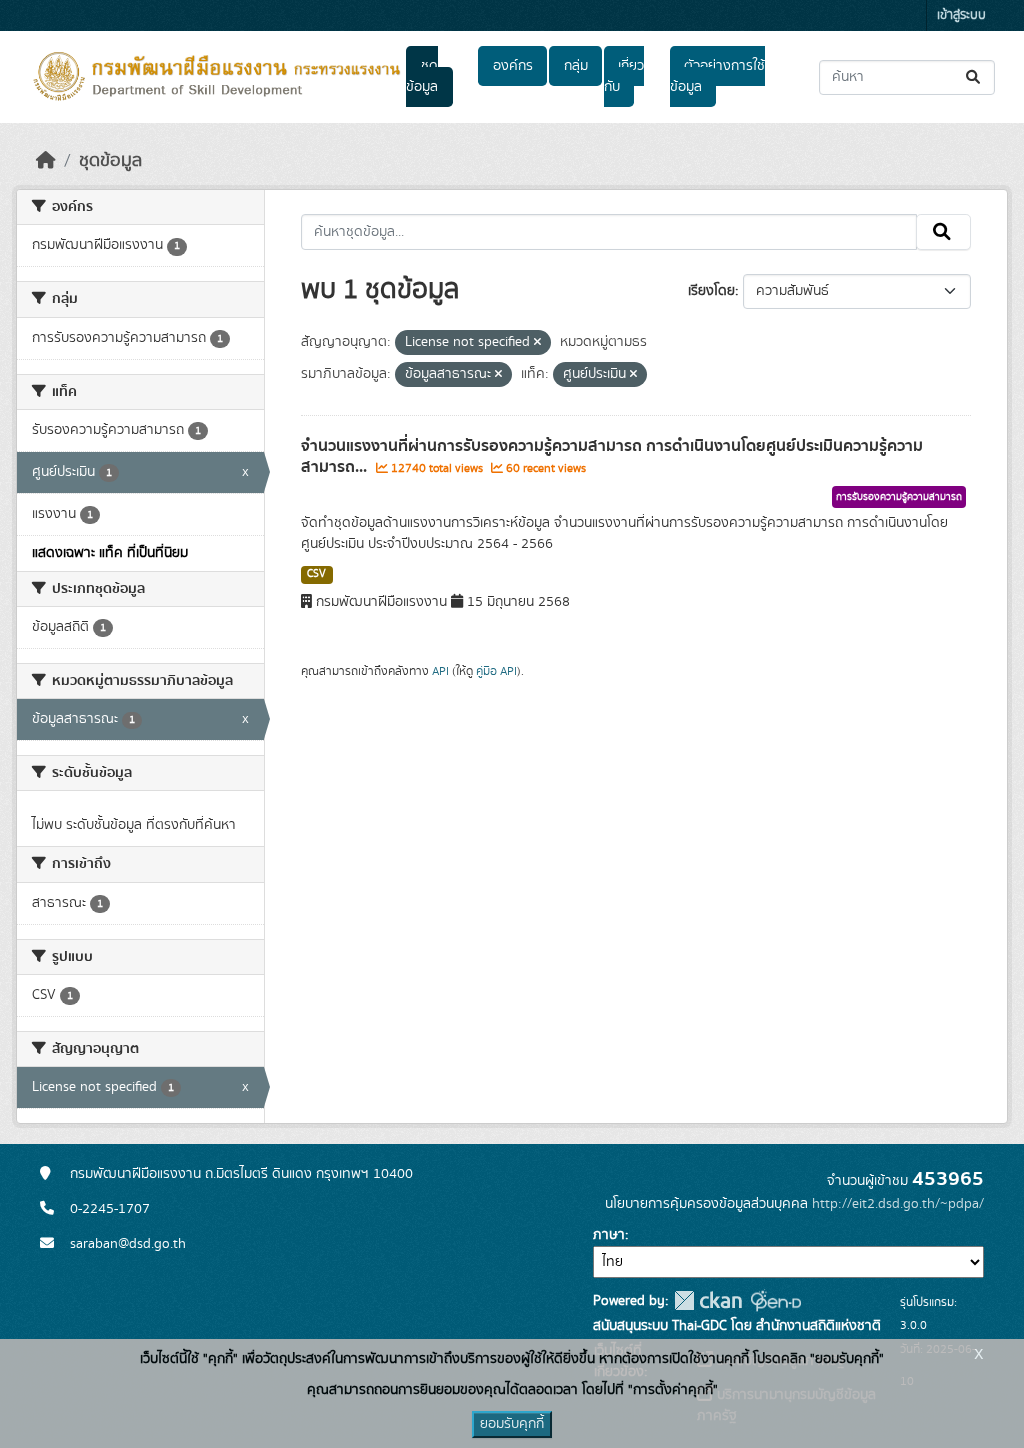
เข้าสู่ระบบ (961, 15)
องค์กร (513, 66)
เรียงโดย (711, 291)
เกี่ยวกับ (624, 76)
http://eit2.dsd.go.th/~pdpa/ (898, 1204)
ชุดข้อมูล (422, 76)
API (440, 671)
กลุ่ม (576, 66)
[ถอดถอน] (537, 343)
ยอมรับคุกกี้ (512, 1424)
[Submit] (974, 77)
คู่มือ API (496, 671)
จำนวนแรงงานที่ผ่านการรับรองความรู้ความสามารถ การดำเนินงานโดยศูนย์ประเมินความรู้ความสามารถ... (612, 456)
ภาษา (609, 1235)
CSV (316, 574)
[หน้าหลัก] (46, 161)
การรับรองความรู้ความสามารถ (899, 497)
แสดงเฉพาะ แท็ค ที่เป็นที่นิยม (110, 553)
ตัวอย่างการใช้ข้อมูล (717, 76)
